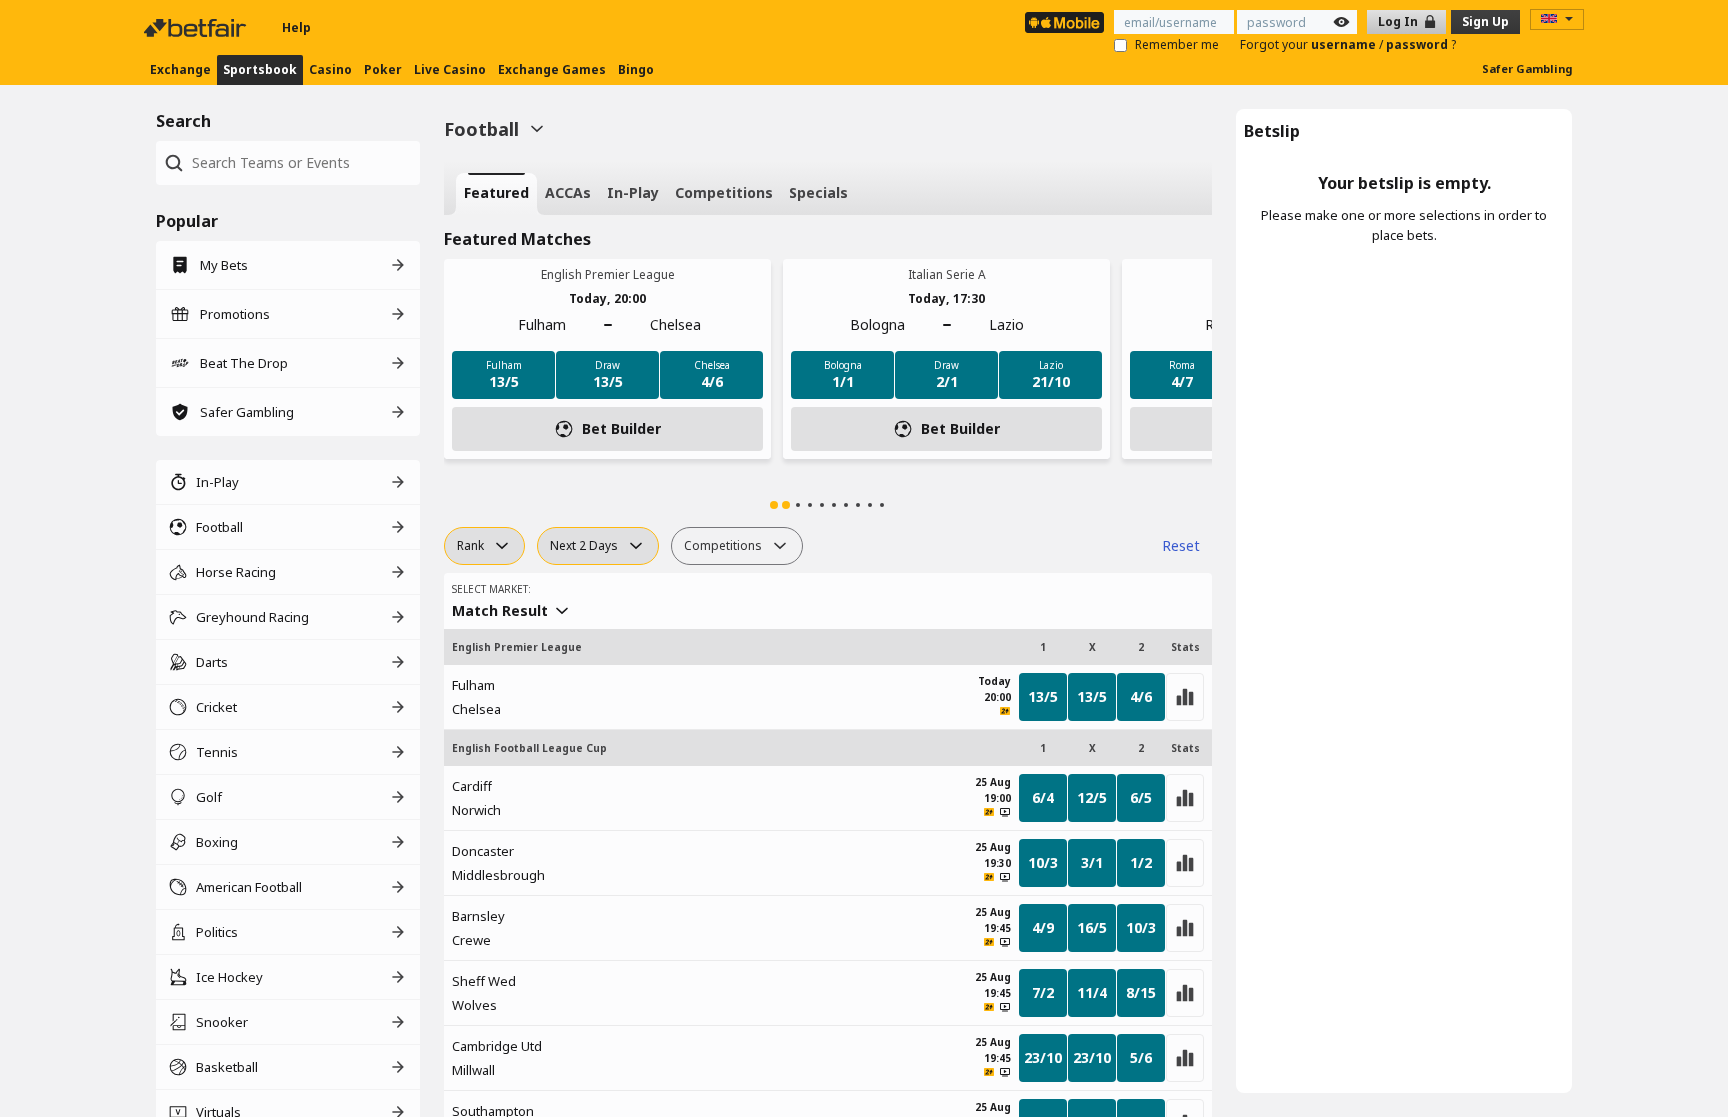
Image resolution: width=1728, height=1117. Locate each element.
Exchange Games (552, 69)
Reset (1181, 545)
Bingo (636, 69)
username (1345, 44)
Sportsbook (260, 69)
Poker (383, 69)
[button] (774, 505)
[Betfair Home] (197, 28)
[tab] (496, 194)
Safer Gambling (1527, 68)
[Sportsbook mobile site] (1064, 22)
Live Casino (450, 69)
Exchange (180, 69)
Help (296, 27)
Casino (330, 69)
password (1418, 44)
